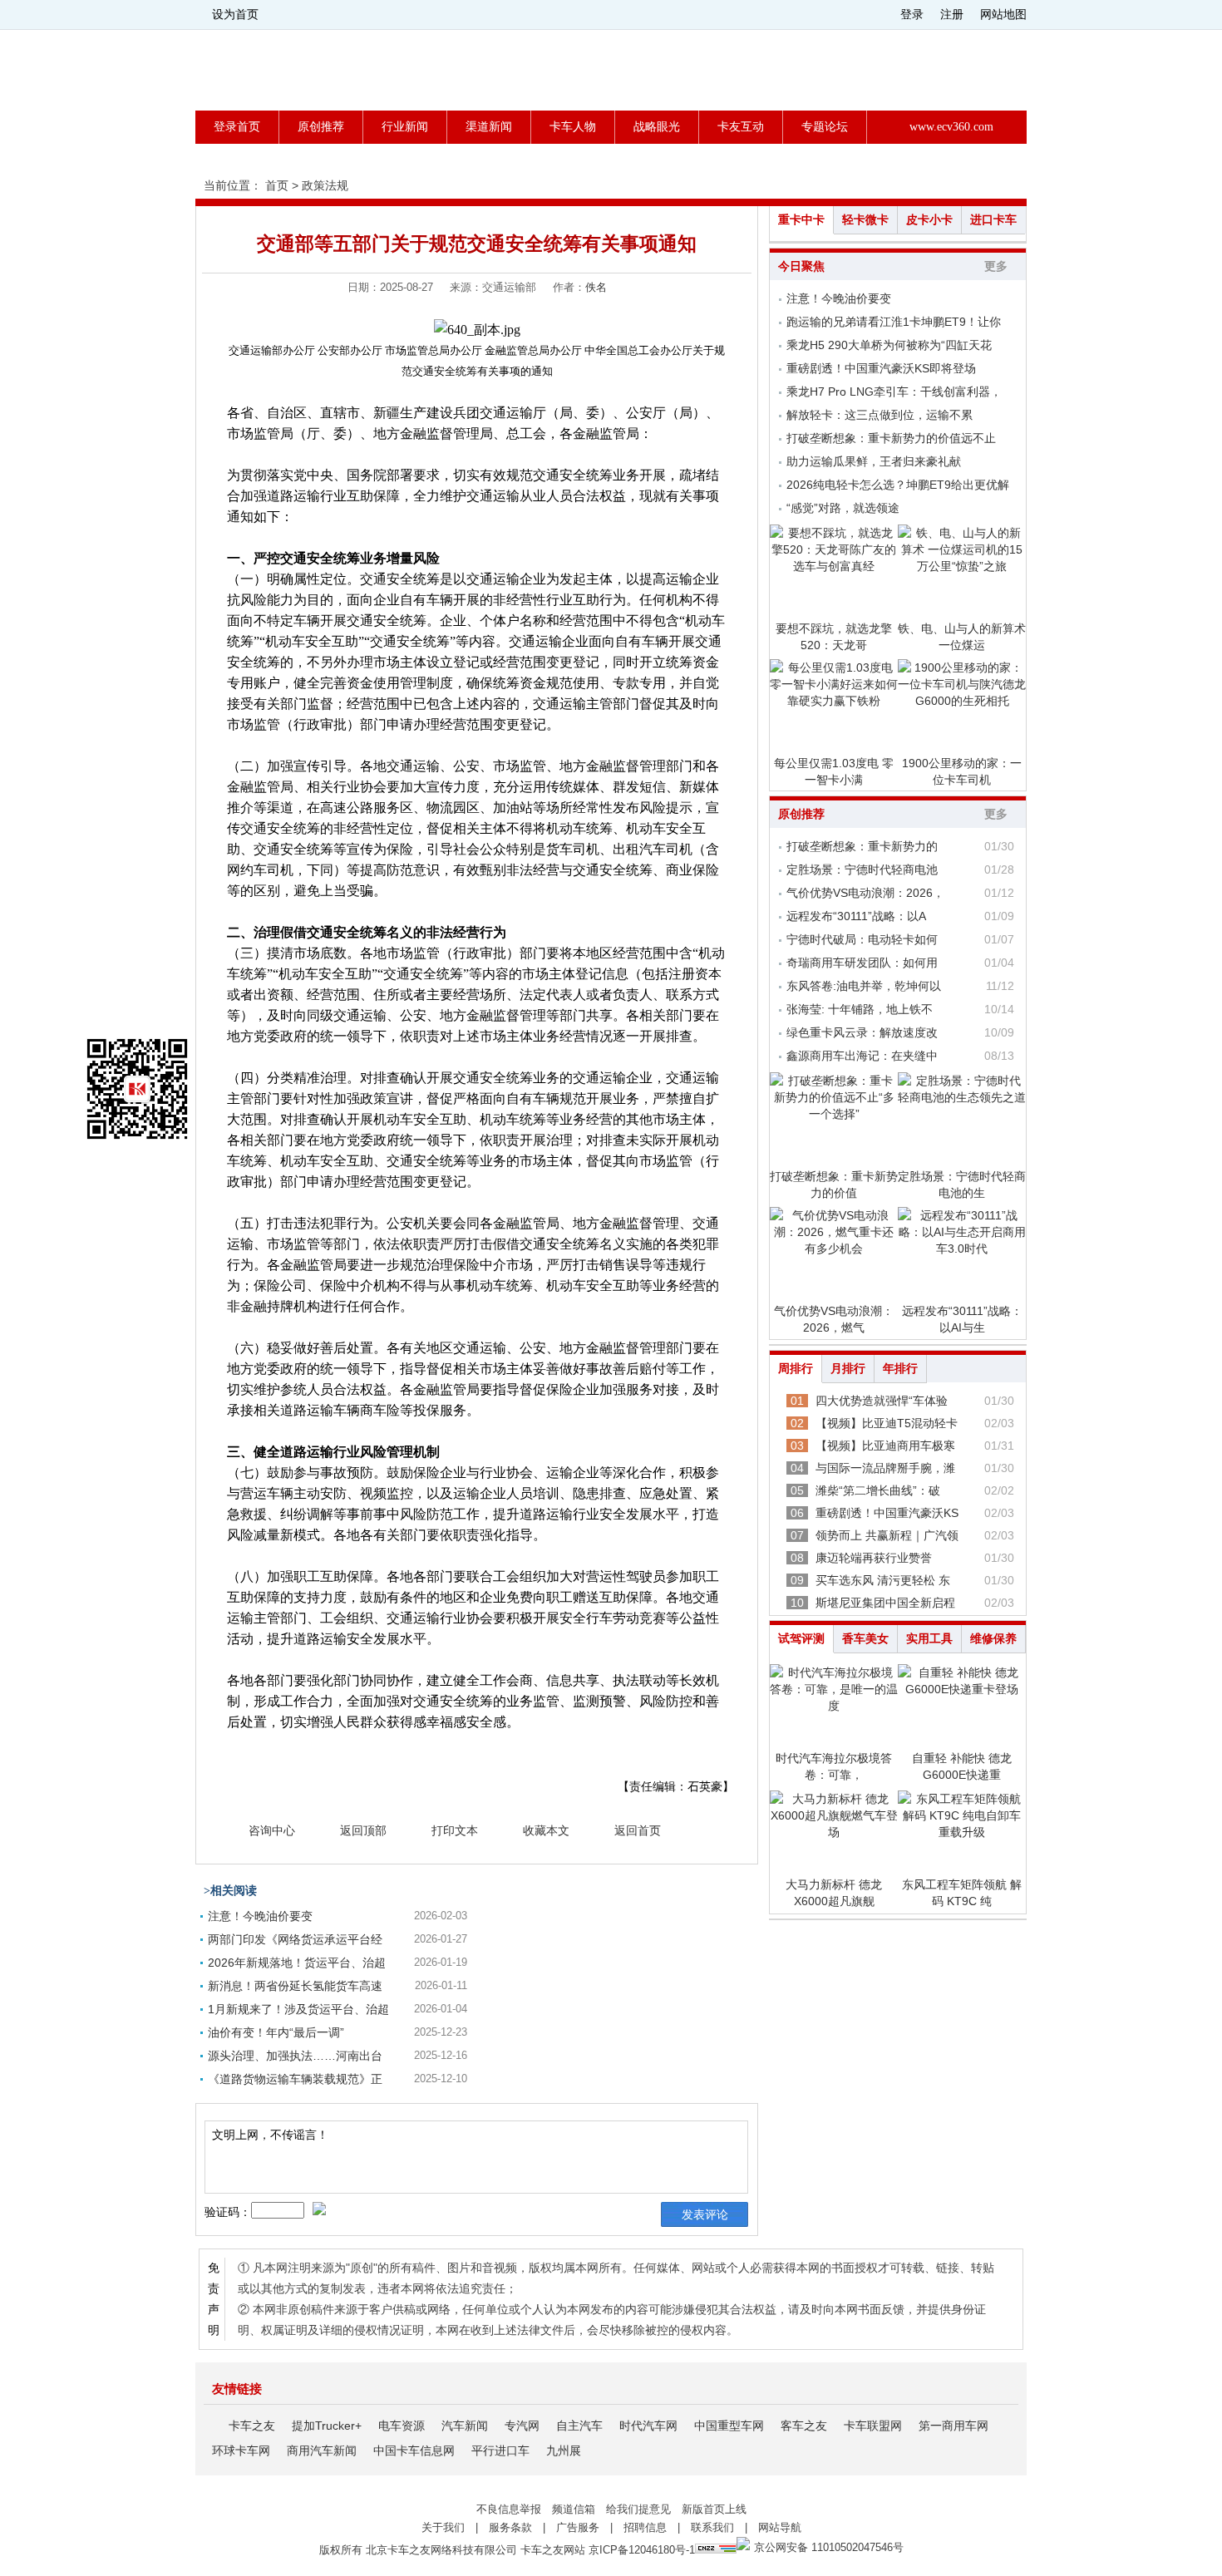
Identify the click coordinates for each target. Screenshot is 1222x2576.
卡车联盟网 (873, 2426)
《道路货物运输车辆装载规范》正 (295, 2079)
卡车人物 (573, 127)
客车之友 (804, 2426)
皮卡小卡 (929, 220)
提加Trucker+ (327, 2426)
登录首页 (237, 127)
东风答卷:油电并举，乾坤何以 (864, 986)
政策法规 (325, 185)
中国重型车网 (729, 2426)
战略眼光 (657, 127)
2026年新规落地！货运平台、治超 (297, 1963)
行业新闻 (405, 127)
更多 (996, 266)
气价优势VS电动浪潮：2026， (865, 893)
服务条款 (510, 2527)
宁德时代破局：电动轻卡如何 (862, 939)
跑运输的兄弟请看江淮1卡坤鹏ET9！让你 (894, 322)
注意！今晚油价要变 (260, 1916)
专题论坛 (825, 127)
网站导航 (780, 2527)
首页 (277, 185)
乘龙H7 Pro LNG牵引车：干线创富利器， (894, 392)
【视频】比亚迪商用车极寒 (885, 1446)
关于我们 (443, 2527)
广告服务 (578, 2527)
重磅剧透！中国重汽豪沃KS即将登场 (881, 368)
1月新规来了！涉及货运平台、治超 (298, 2009)
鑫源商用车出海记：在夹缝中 (862, 1056)
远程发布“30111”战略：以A (856, 916)
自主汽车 (579, 2426)
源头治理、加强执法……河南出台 (295, 2056)
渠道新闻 (489, 127)
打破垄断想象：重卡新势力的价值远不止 (891, 438)
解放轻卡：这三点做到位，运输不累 (880, 415)
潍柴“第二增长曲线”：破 (878, 1490)
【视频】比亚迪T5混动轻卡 (887, 1423)
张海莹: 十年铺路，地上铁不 (860, 1009)
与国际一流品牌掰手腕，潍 (885, 1468)
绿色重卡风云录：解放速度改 (862, 1032)
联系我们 (712, 2527)
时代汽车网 (648, 2426)
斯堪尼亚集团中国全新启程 (885, 1603)
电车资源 (402, 2426)
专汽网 (522, 2426)
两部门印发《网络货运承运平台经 (295, 1939)
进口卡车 (993, 220)
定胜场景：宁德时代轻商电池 (862, 869)
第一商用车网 (953, 2426)
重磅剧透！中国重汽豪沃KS (887, 1513)
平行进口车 (500, 2450)
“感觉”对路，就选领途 (843, 508)
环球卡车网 (241, 2450)
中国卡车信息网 (414, 2450)
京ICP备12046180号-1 (642, 2550)
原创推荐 (321, 127)
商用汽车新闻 (322, 2450)
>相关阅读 (230, 1891)
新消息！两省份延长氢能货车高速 (295, 1986)
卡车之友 (252, 2426)
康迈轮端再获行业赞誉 (874, 1558)
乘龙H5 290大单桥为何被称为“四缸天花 (889, 345)
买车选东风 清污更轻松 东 (883, 1580)
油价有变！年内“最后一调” (276, 2032)
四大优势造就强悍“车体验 (882, 1401)
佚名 (596, 287)
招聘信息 (645, 2527)
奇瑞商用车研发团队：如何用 (862, 963)
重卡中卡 (801, 220)
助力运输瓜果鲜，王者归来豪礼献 (874, 461)
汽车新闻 (465, 2426)
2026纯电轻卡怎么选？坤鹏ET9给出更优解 (898, 485)
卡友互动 (741, 127)
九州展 (564, 2450)
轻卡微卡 (865, 220)
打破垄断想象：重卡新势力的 (862, 846)
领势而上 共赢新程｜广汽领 (887, 1535)
